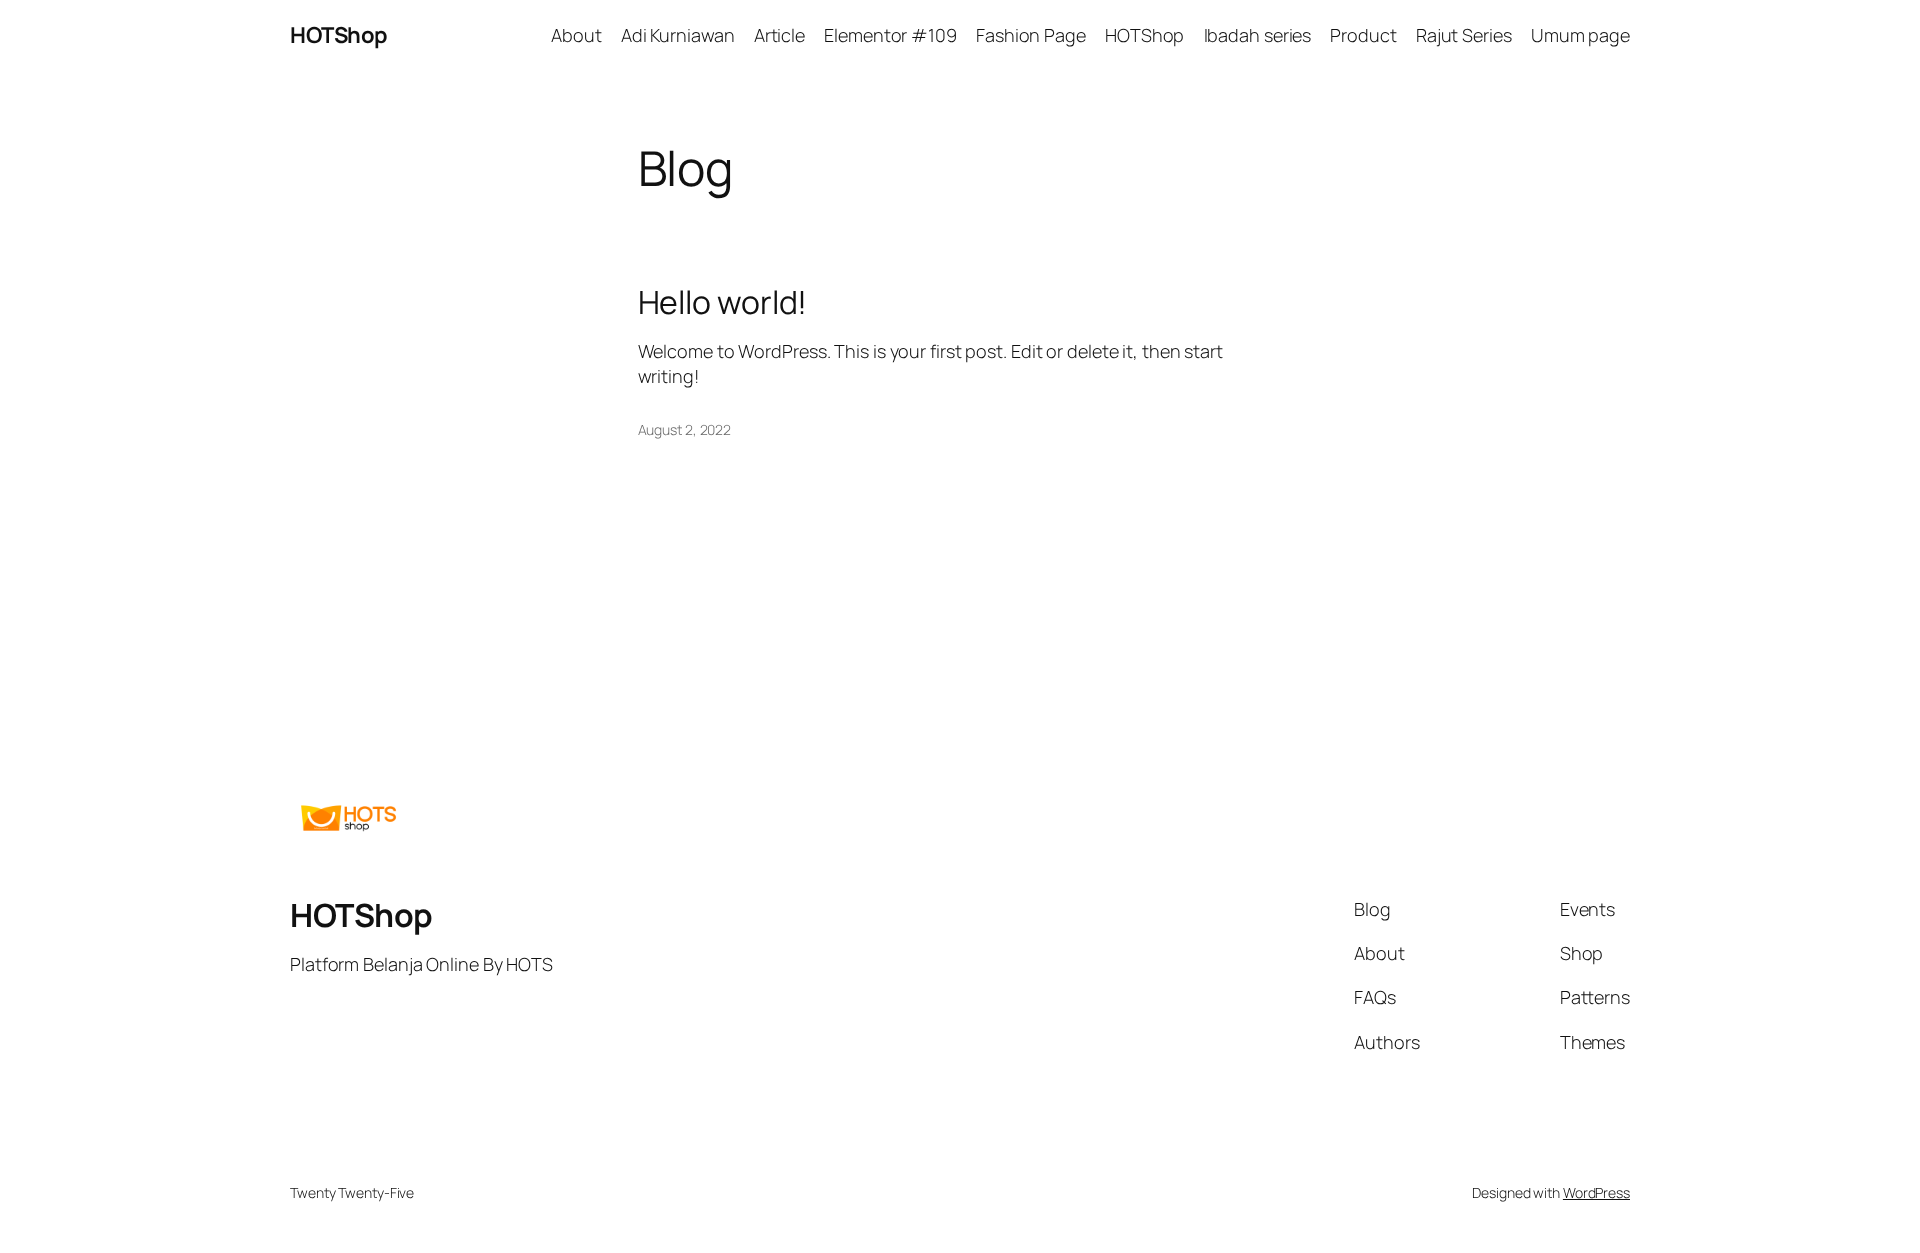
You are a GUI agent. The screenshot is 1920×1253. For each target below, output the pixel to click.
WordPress (1596, 1192)
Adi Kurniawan (678, 35)
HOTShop (339, 35)
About (576, 35)
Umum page (1580, 35)
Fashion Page (1031, 35)
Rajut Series (1464, 35)
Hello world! (723, 302)
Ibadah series (1258, 35)
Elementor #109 (890, 35)
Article (779, 35)
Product (1363, 35)
